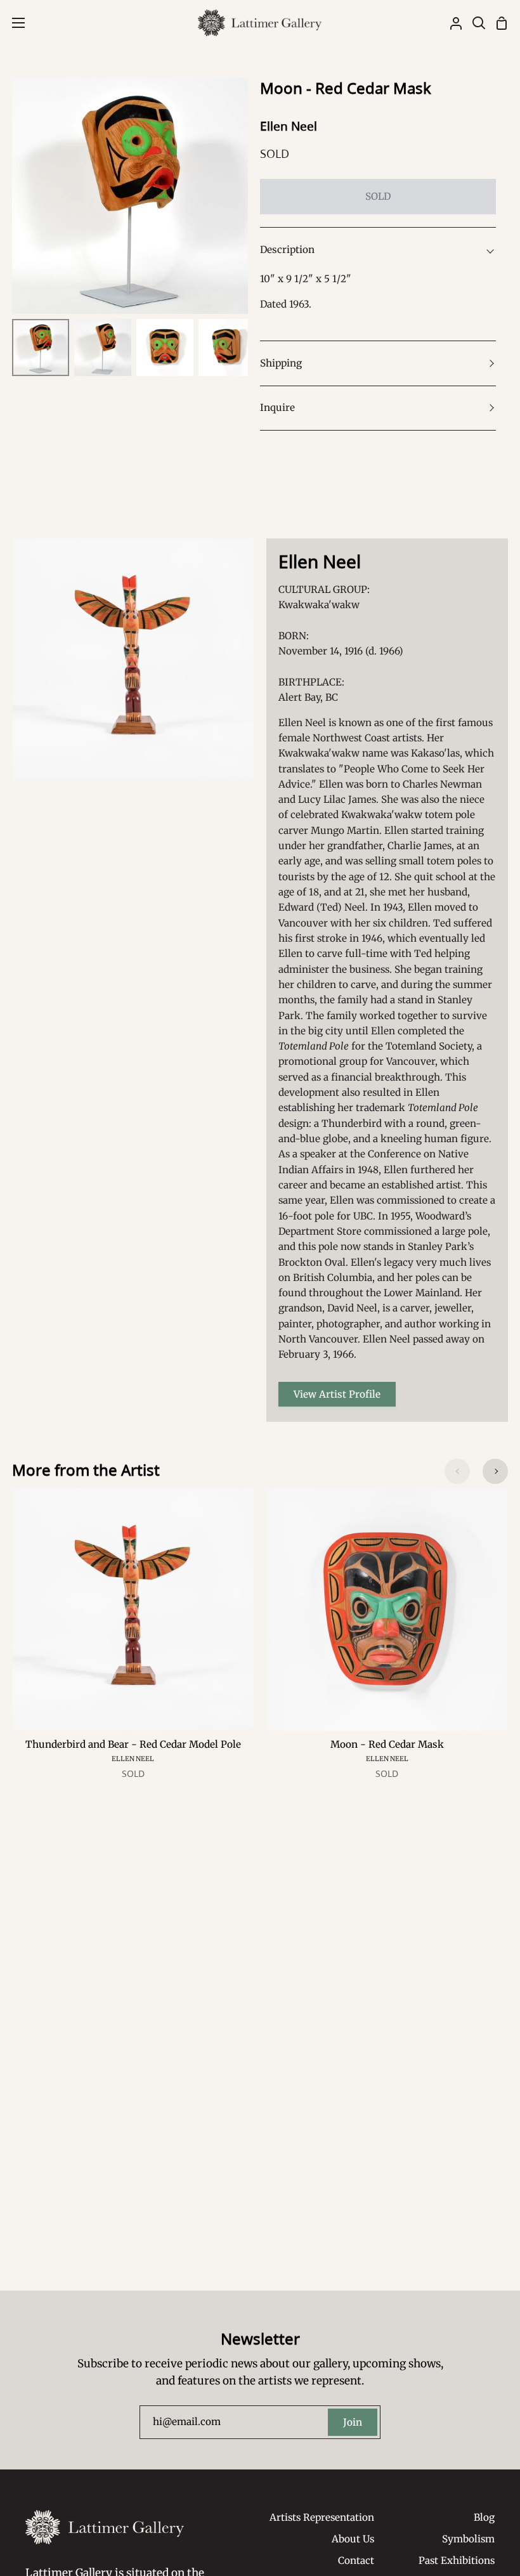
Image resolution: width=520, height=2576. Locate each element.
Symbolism (468, 2539)
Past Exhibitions (457, 2560)
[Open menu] (13, 23)
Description (287, 250)
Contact (356, 2560)
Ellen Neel (289, 126)
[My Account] (451, 23)
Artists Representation (322, 2517)
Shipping (281, 363)
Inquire (277, 407)
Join (353, 2422)
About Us (353, 2539)
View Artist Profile (337, 1394)
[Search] (474, 23)
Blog (484, 2517)
